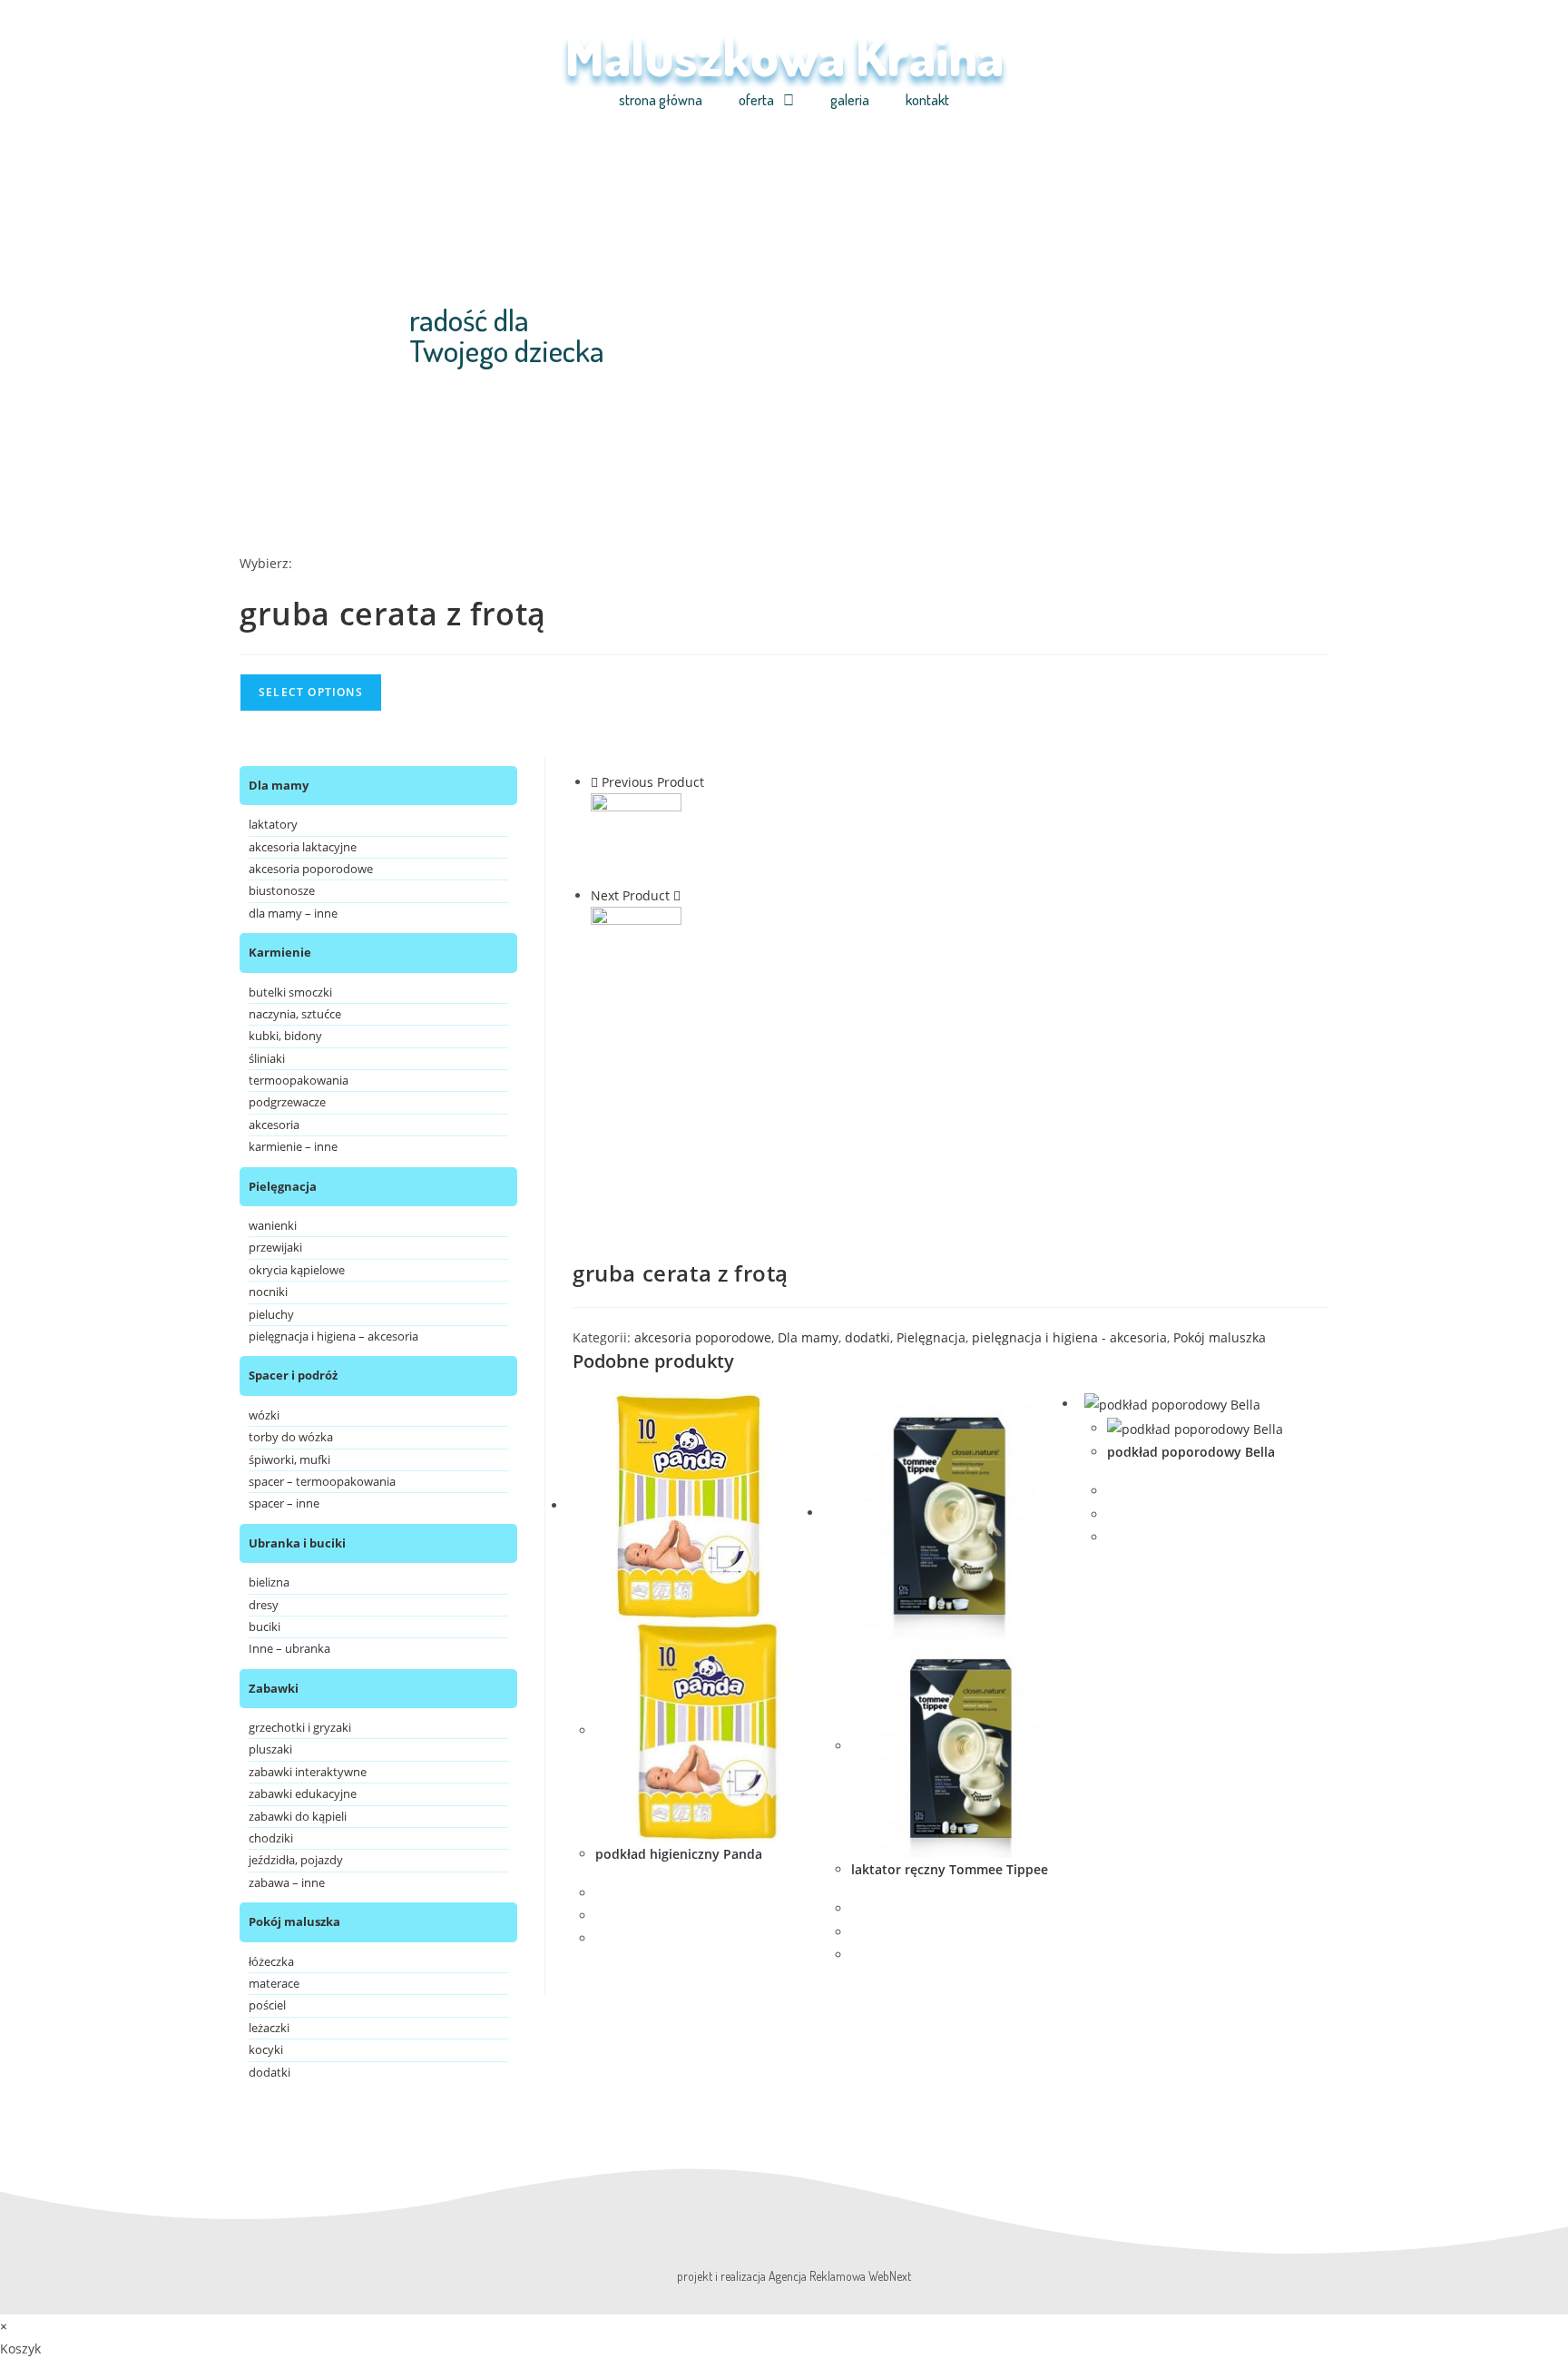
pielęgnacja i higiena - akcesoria (1069, 1337)
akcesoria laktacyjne (303, 847)
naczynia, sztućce (295, 1014)
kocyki (266, 2049)
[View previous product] (594, 782)
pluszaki (270, 1749)
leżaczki (269, 2028)
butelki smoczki (290, 992)
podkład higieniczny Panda (679, 1854)
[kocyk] (636, 951)
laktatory (273, 824)
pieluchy (271, 1314)
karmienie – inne (293, 1146)
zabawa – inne (287, 1882)
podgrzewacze (287, 1102)
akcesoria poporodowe (703, 1337)
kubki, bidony (285, 1036)
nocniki (268, 1292)
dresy (264, 1605)
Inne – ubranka (289, 1648)
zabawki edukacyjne (303, 1793)
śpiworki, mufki (289, 1459)
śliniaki (267, 1058)
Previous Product (653, 782)
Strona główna (661, 100)
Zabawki (274, 1688)
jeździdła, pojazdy (296, 1860)
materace (274, 1983)
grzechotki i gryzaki (300, 1727)
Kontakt (927, 100)
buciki (265, 1626)
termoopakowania (299, 1080)
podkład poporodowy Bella (1191, 1452)
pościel (267, 2005)
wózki (264, 1415)
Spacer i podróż (293, 1375)
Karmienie (280, 952)
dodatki (867, 1337)
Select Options (311, 692)
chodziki (271, 1838)
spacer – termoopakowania (322, 1481)
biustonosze (282, 890)
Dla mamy (808, 1337)
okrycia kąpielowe (297, 1270)
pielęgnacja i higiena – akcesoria (333, 1336)
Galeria (850, 100)
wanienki (273, 1225)
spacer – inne (284, 1503)
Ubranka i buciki (297, 1543)
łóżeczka (271, 1961)
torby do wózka (291, 1437)
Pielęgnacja (931, 1337)
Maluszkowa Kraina (784, 54)
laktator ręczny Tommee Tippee (950, 1869)
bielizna (269, 1582)
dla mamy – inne (293, 913)
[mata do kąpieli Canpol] (636, 837)
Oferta (756, 100)
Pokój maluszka (1220, 1337)
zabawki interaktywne (308, 1772)
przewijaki (275, 1247)
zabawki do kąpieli (298, 1816)
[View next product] (677, 895)
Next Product (630, 895)
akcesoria (274, 1125)
